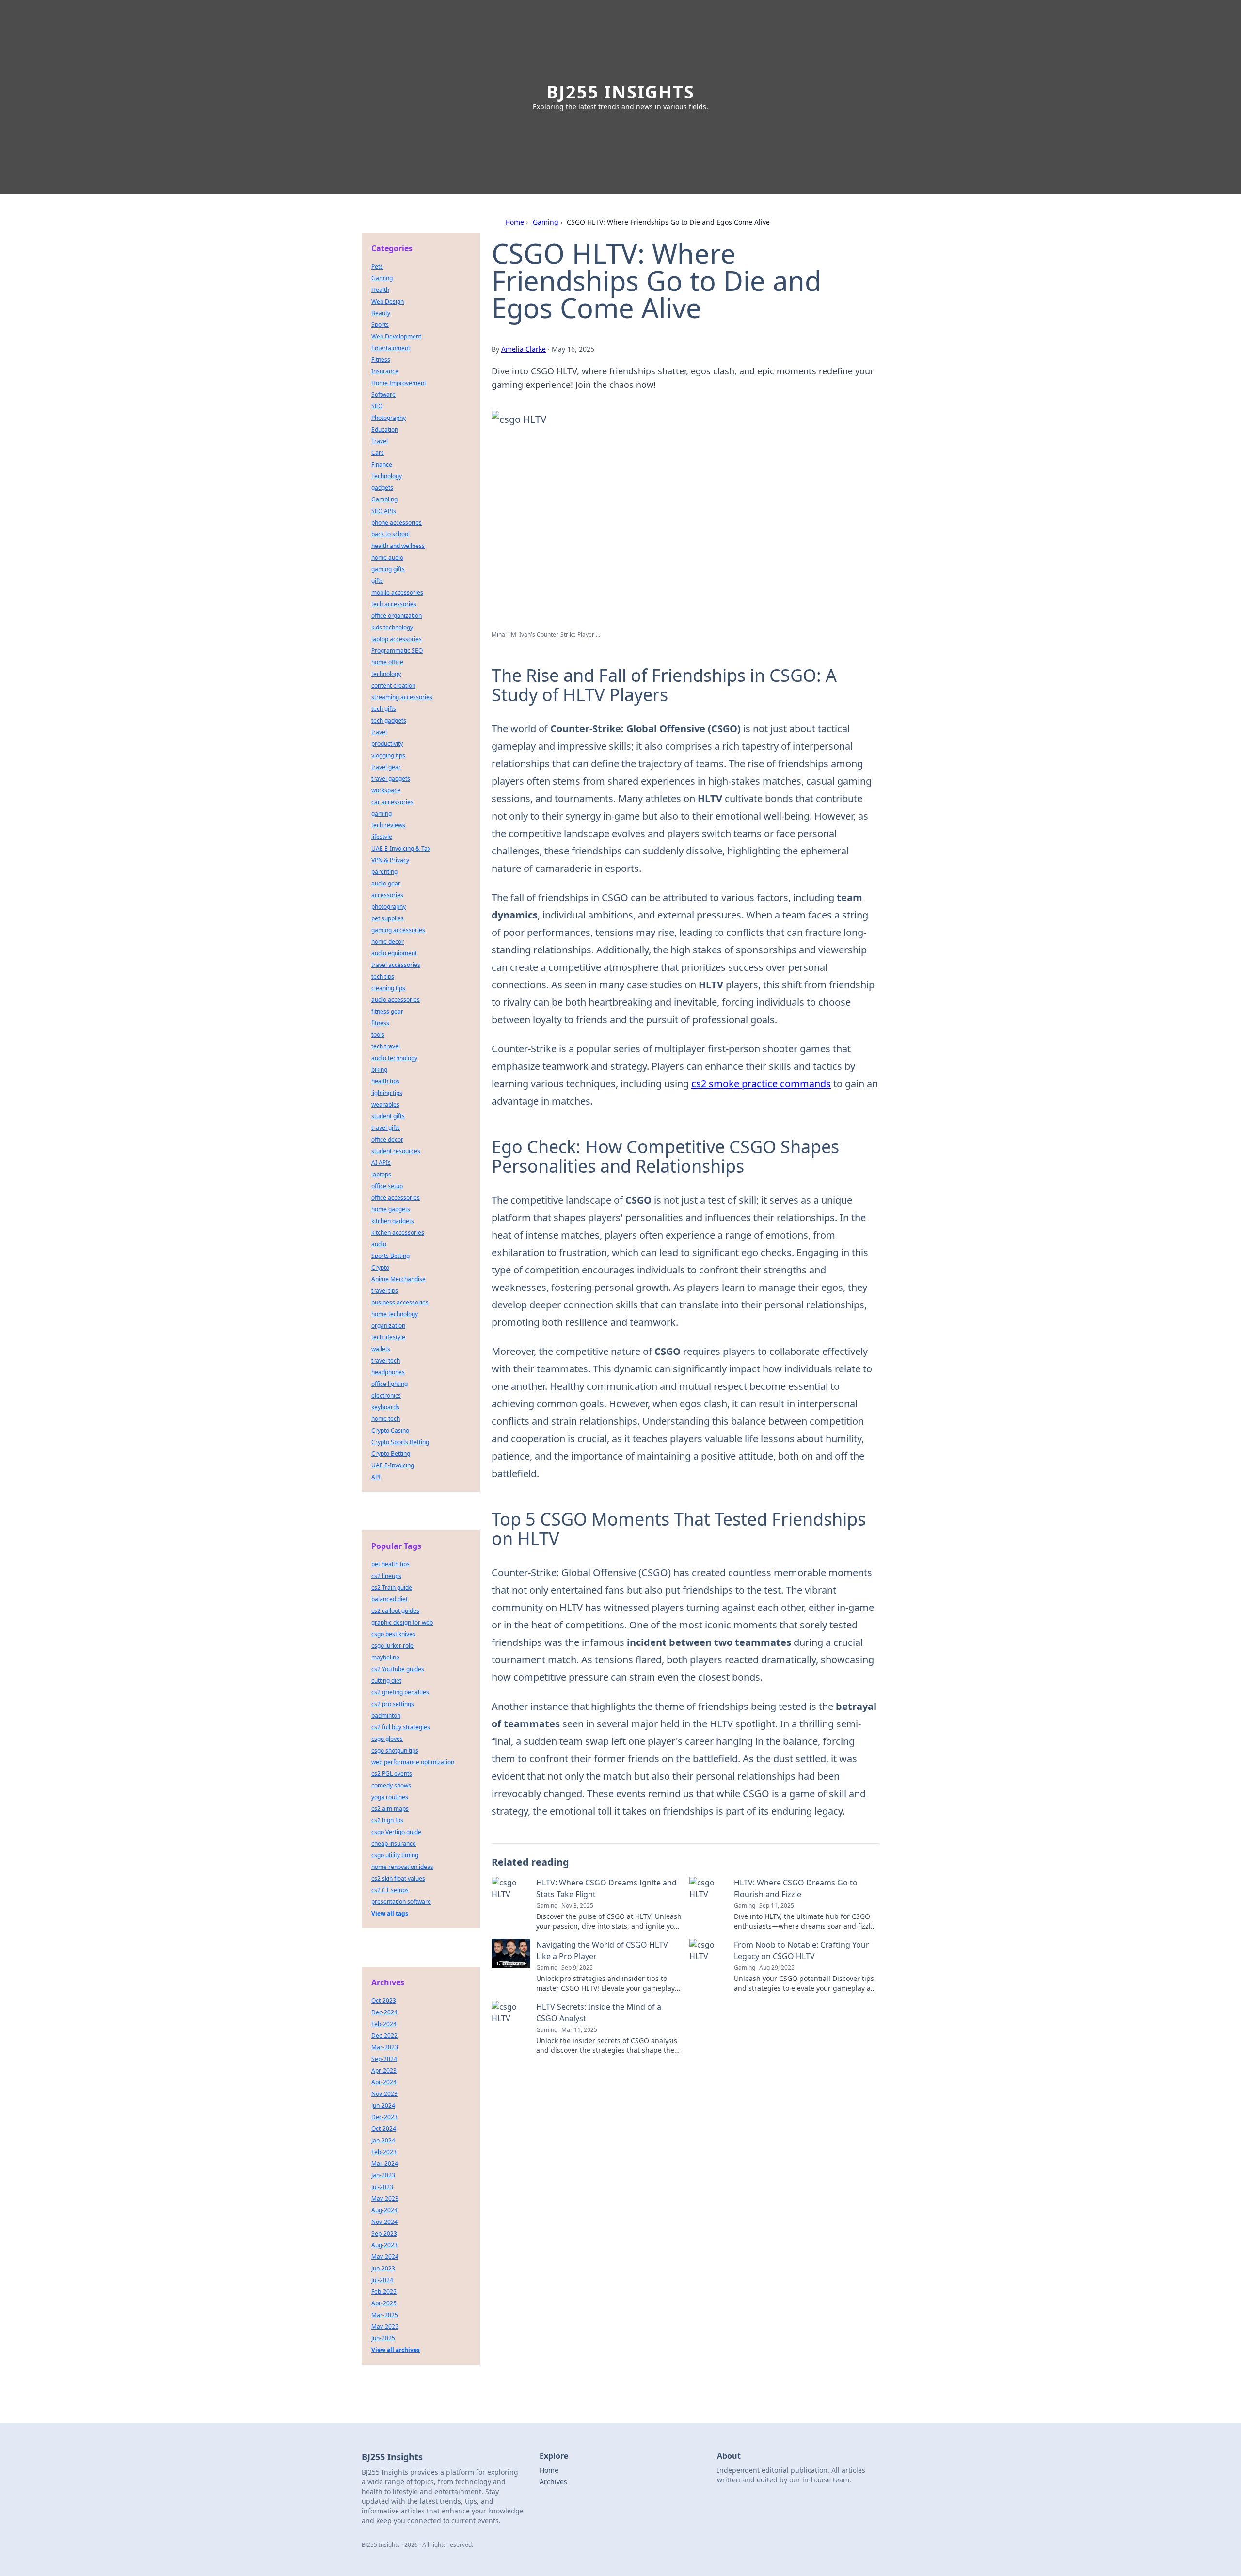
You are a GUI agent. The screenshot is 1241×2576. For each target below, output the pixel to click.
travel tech (386, 1360)
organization (388, 1326)
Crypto (380, 1267)
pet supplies (388, 918)
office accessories (396, 1198)
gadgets (382, 488)
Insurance (385, 371)
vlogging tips (388, 755)
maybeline (385, 1657)
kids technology (392, 627)
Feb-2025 (384, 2292)
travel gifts (386, 1128)
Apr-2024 (384, 2082)
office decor (387, 1139)
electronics (386, 1395)
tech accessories (394, 604)
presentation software (401, 1902)
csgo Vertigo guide (396, 1832)
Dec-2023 (384, 2117)
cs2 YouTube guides (398, 1669)
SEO (377, 406)
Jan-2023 (383, 2175)
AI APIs (381, 1163)
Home (515, 222)
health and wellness (398, 546)
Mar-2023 (385, 2047)
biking (379, 1070)
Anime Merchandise (398, 1279)
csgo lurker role (392, 1646)
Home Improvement (399, 383)
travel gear (386, 767)
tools (378, 1035)
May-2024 (385, 2257)
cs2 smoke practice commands (761, 1084)
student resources (396, 1151)
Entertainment (391, 348)
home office (387, 662)
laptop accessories (397, 639)
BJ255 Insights (620, 92)
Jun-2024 (383, 2105)
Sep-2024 (384, 2059)
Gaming (546, 222)
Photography (389, 418)
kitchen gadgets (393, 1221)
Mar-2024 (385, 2164)
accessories (387, 895)
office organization (397, 616)
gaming (382, 813)
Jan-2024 (383, 2140)
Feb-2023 (384, 2152)
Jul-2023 (382, 2187)
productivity (387, 744)
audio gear (386, 883)
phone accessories (397, 523)
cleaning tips (388, 988)
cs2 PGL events (392, 1774)
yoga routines (390, 1797)
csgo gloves (387, 1739)
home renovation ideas (402, 1867)
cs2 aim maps (390, 1809)
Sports (380, 325)
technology (386, 674)
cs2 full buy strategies (401, 1727)
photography (389, 907)
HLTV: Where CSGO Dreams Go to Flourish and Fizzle (796, 1888)
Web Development (396, 336)
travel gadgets (391, 779)
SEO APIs (384, 511)
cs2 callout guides (395, 1611)
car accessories (392, 802)
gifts (377, 581)
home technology (395, 1314)
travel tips (385, 1291)
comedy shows (391, 1785)
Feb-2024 (384, 2024)
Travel (380, 441)
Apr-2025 (384, 2303)
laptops (381, 1174)
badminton (386, 1715)
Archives (553, 2482)
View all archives (396, 2350)
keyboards (385, 1407)
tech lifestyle (388, 1337)
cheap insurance (394, 1843)
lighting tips (387, 1093)
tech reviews (388, 825)
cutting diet (386, 1681)
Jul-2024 (382, 2280)
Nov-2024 (384, 2222)
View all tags (390, 1913)
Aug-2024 (384, 2210)
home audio (387, 557)
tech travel (386, 1046)
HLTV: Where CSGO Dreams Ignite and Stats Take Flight (606, 1888)
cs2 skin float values (398, 1878)
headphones (388, 1372)
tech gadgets (389, 720)
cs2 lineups (386, 1576)
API (376, 1477)
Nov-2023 (384, 2094)
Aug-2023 (384, 2245)
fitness (380, 1023)
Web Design (388, 301)
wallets (381, 1349)
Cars (378, 453)
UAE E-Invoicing (393, 1465)
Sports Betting (390, 1256)
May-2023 (385, 2198)
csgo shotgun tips (395, 1750)
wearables (385, 1104)
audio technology (394, 1058)
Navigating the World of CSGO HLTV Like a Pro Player (602, 1950)
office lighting (390, 1384)
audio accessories (396, 1000)
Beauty (381, 313)
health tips (385, 1081)
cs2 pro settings (393, 1704)
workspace (386, 790)
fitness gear (387, 1011)
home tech (386, 1419)
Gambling (384, 499)
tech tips (383, 976)
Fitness (381, 360)
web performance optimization (413, 1762)
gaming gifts (388, 569)
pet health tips (390, 1564)
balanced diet (390, 1599)
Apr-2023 (384, 2070)
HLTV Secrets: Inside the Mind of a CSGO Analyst (599, 2012)
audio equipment (394, 953)
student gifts (388, 1116)
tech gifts (384, 709)
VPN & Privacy (390, 860)
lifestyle (382, 837)
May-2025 (385, 2326)
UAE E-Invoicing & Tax (401, 848)
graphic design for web (402, 1622)
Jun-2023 (383, 2268)
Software (383, 394)
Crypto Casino (390, 1430)
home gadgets (391, 1209)
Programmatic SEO (397, 651)
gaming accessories (398, 930)
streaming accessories (402, 697)
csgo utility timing (395, 1855)
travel (379, 732)
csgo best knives (393, 1634)
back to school (390, 534)
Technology (387, 476)
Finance (382, 464)
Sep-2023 (384, 2233)
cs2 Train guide (392, 1587)
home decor (388, 942)
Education (385, 429)
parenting (384, 872)
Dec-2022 (384, 2036)
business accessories (400, 1302)
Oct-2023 (384, 2001)
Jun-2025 (383, 2338)
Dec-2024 (384, 2012)
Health (380, 290)
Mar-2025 (385, 2315)
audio (379, 1244)
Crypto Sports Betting (400, 1442)
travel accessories (396, 965)
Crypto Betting (391, 1454)
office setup (387, 1186)
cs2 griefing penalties (400, 1692)
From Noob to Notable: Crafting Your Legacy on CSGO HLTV (802, 1950)
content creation (393, 685)
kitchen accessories (398, 1232)
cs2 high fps (387, 1820)
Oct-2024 (384, 2129)
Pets (377, 266)
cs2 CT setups (390, 1890)
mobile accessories (397, 592)
